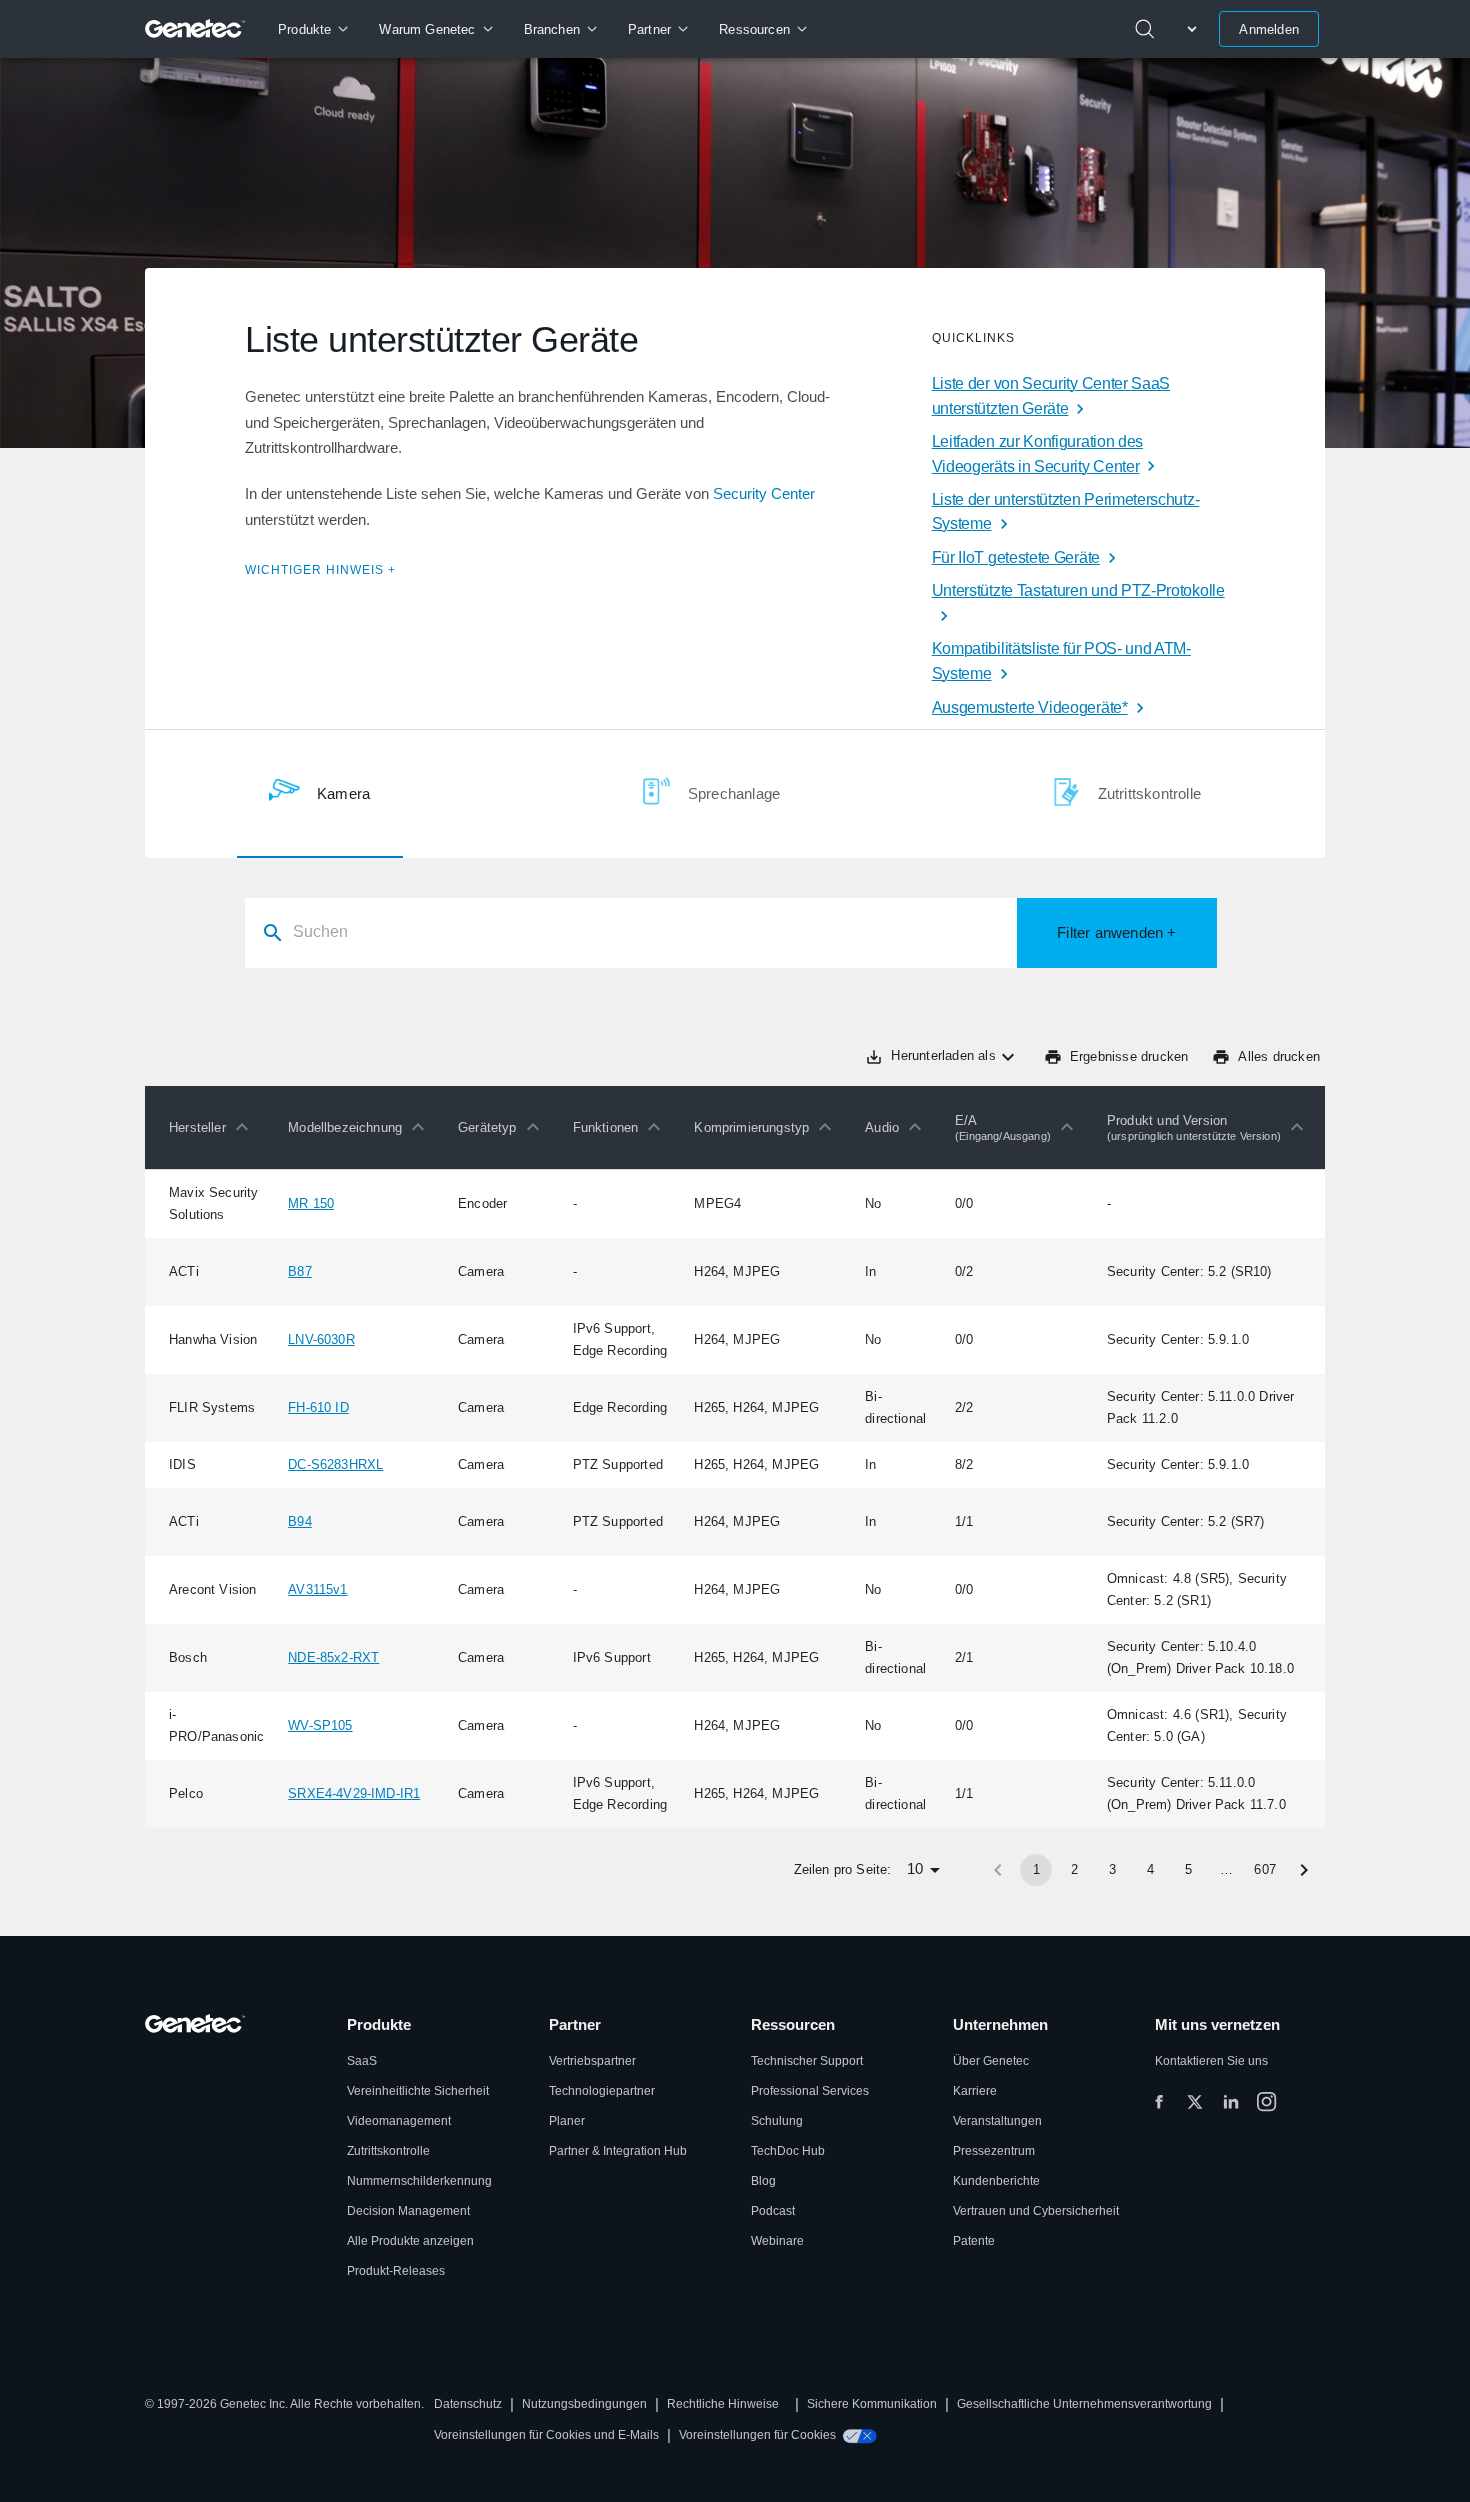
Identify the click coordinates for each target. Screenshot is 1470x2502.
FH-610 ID (318, 1407)
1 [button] (1036, 1869)
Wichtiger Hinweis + (320, 570)
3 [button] (1112, 1869)
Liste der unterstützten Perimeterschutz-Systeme (1066, 512)
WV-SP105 (320, 1725)
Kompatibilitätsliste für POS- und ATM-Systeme (1061, 661)
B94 (300, 1521)
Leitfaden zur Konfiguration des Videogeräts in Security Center (1037, 454)
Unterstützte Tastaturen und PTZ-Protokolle (1078, 590)
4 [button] (1150, 1869)
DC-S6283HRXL (335, 1464)
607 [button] (1265, 1869)
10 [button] (915, 1868)
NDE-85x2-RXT (333, 1657)
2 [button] (1074, 1869)
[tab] (319, 794)
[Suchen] (1145, 29)
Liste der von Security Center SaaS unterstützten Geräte (1051, 396)
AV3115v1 (317, 1589)
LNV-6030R (321, 1339)
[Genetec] (195, 29)
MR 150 (311, 1203)
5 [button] (1188, 1869)
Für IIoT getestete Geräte (1016, 557)
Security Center (764, 493)
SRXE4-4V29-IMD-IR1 (354, 1793)
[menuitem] (312, 29)
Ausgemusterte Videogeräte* (1030, 707)
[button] (213, 1127)
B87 (300, 1271)
